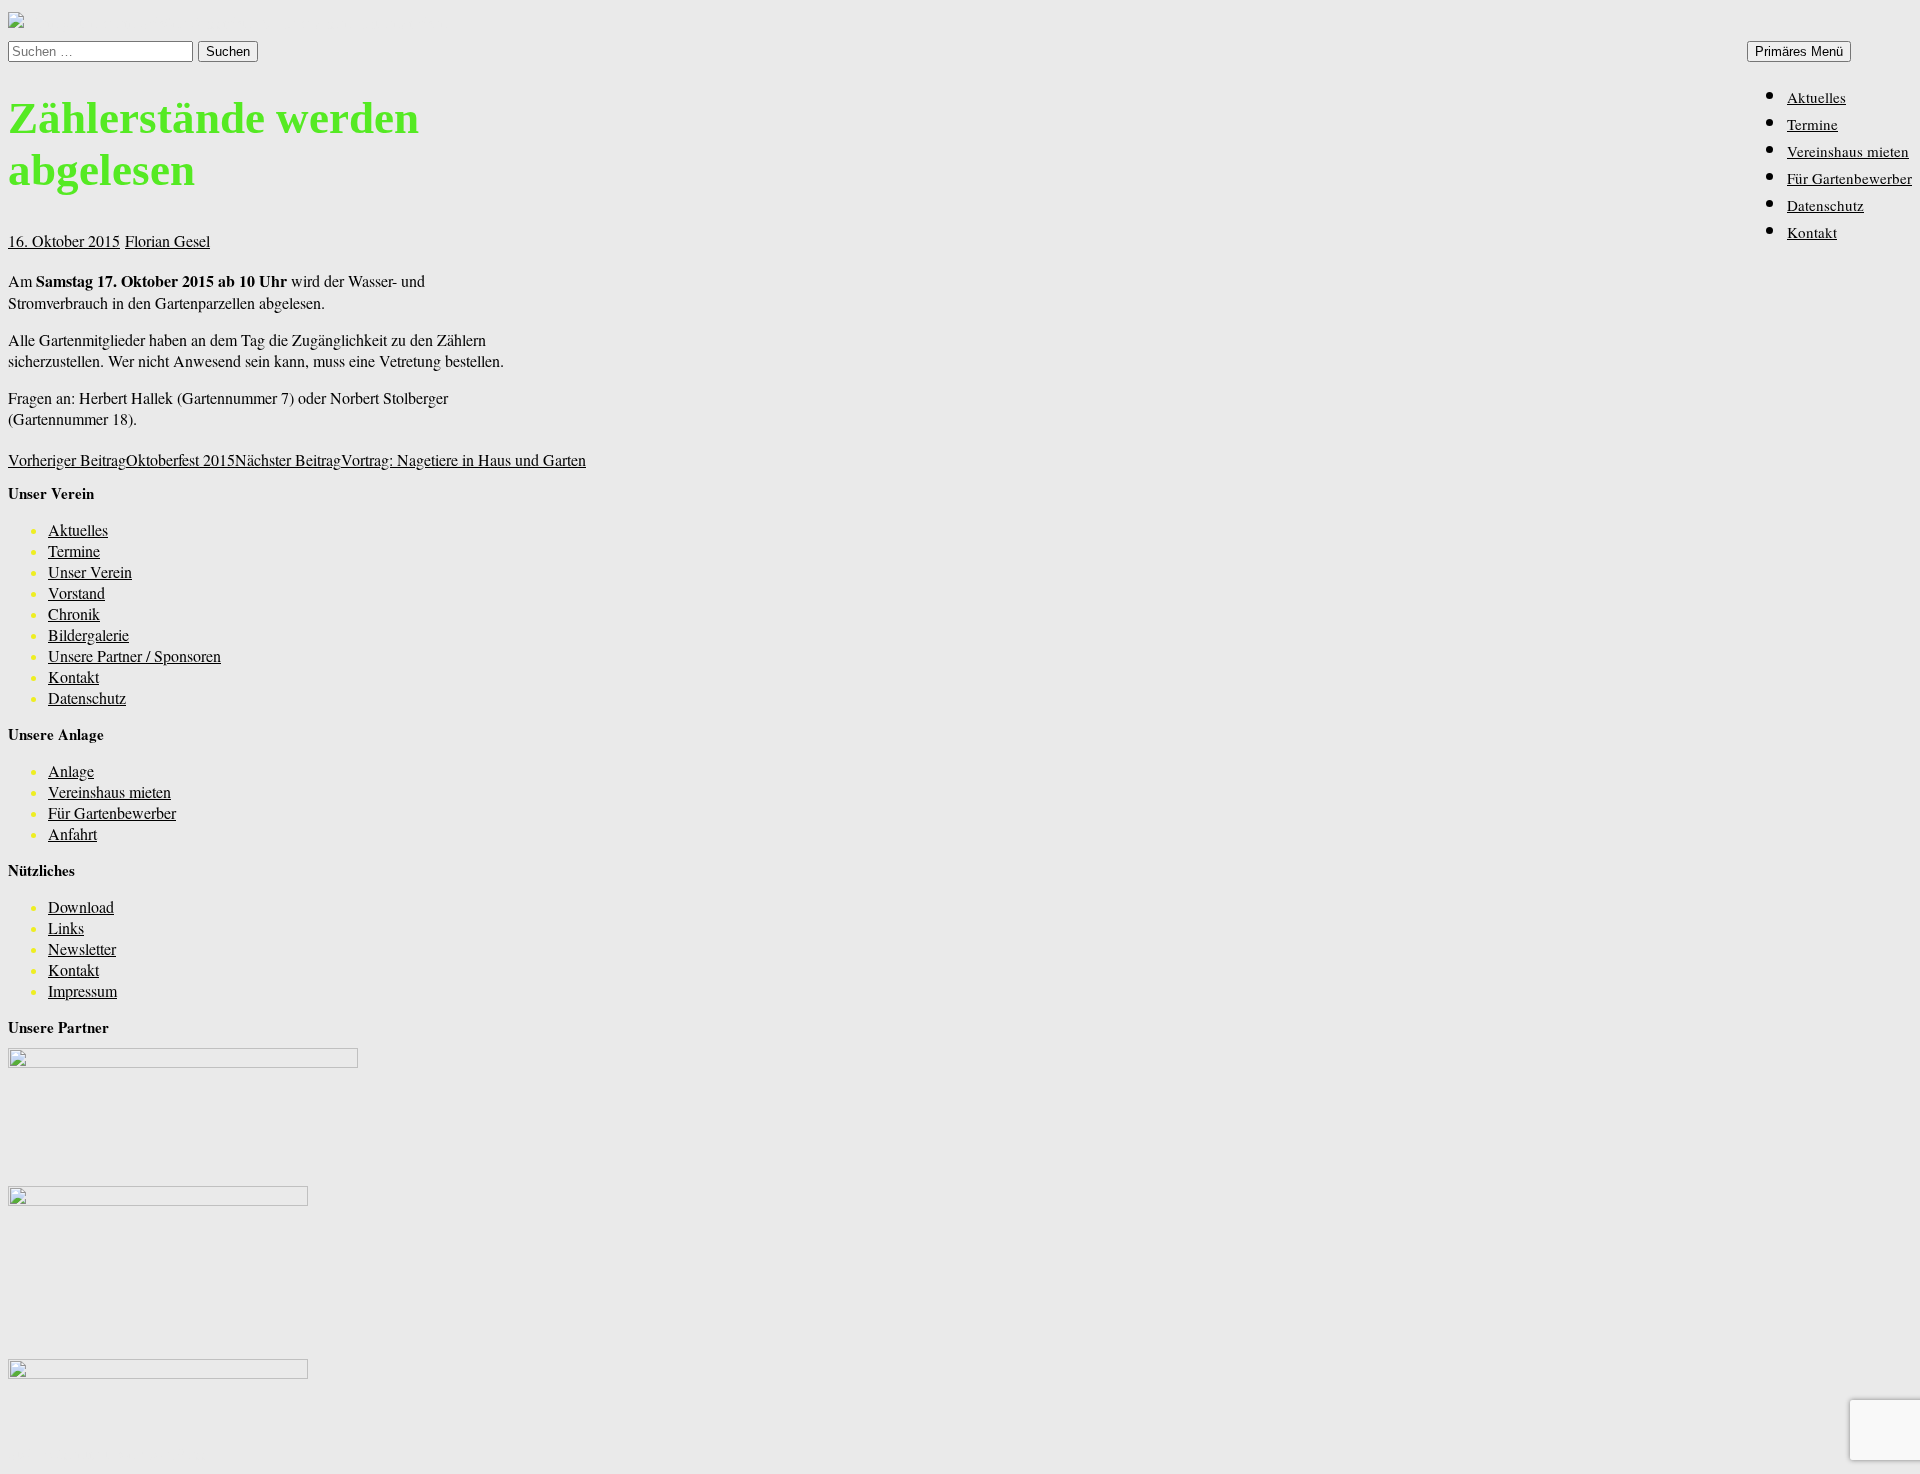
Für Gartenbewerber (1849, 178)
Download (81, 906)
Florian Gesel (167, 240)
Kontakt (1812, 232)
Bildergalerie (88, 634)
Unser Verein (90, 571)
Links (66, 927)
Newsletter (82, 948)
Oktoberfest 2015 (121, 459)
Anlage (71, 770)
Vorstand (76, 592)
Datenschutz (1825, 205)
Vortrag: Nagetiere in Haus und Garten (410, 459)
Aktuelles (1816, 97)
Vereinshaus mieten (1848, 151)
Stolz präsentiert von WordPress (108, 1453)
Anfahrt (72, 833)
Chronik (74, 613)
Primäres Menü (1799, 51)
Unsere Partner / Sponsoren (134, 655)
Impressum (82, 990)
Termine (1812, 124)
